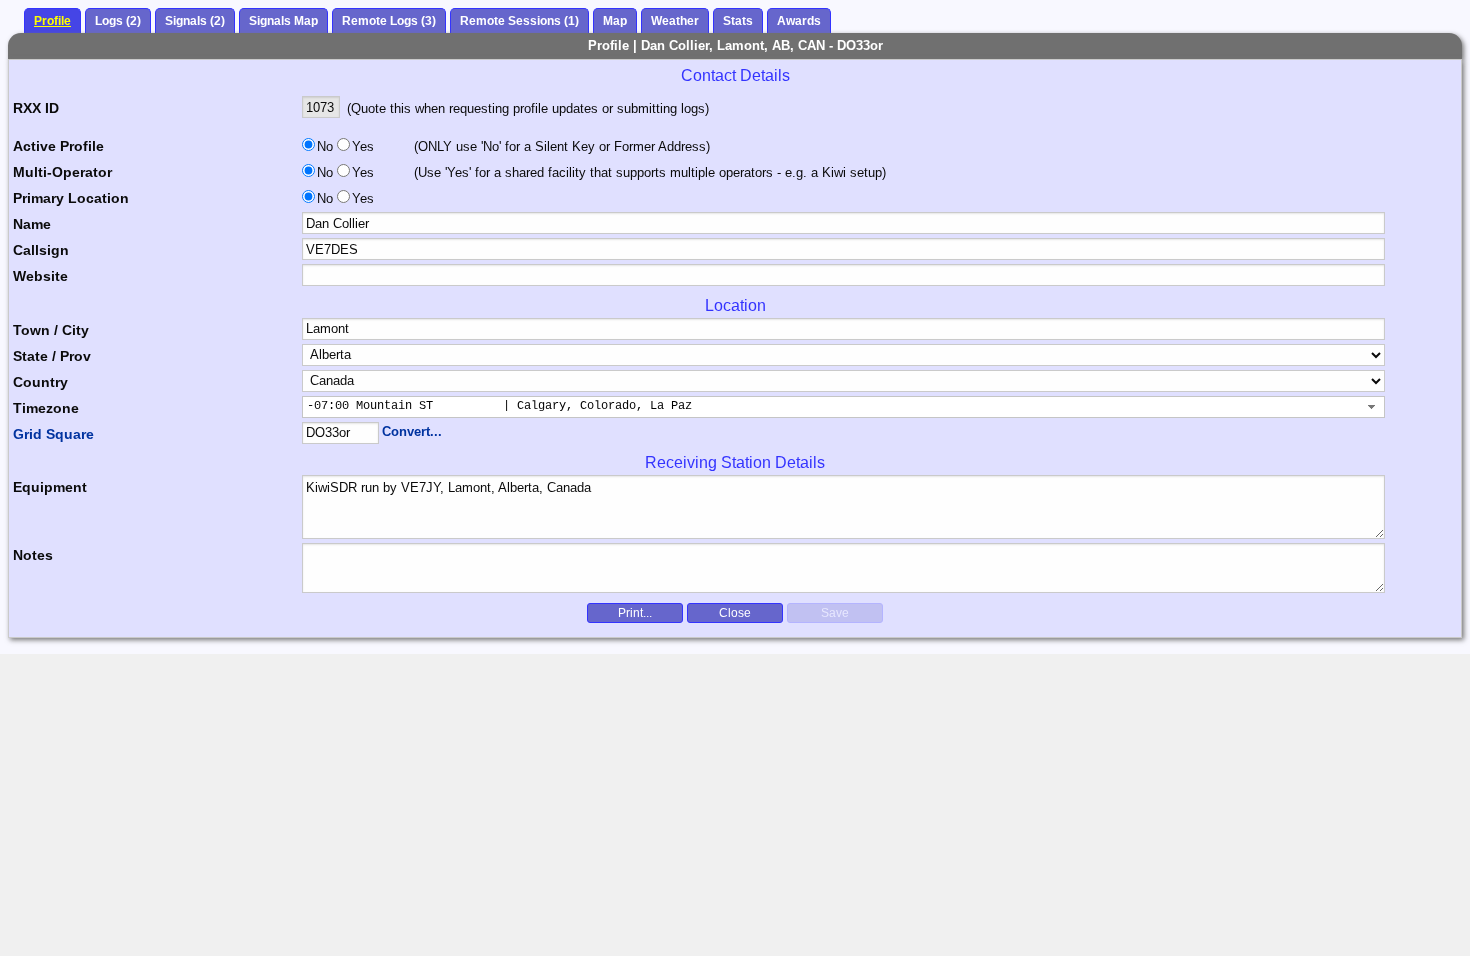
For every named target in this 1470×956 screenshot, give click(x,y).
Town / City (51, 330)
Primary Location (71, 198)
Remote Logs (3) (389, 21)
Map (615, 21)
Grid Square (53, 434)
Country (40, 382)
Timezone (46, 408)
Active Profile (58, 146)
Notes (33, 555)
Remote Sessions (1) (519, 21)
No (325, 146)
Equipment (50, 487)
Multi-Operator (62, 172)
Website (40, 276)
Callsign (41, 250)
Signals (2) (195, 21)
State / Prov (52, 356)
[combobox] (843, 407)
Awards (799, 21)
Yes (361, 146)
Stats (738, 21)
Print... (635, 613)
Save (835, 613)
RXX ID (36, 108)
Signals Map (283, 21)
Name (32, 224)
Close (735, 613)
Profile (52, 21)
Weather (675, 21)
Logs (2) (118, 21)
